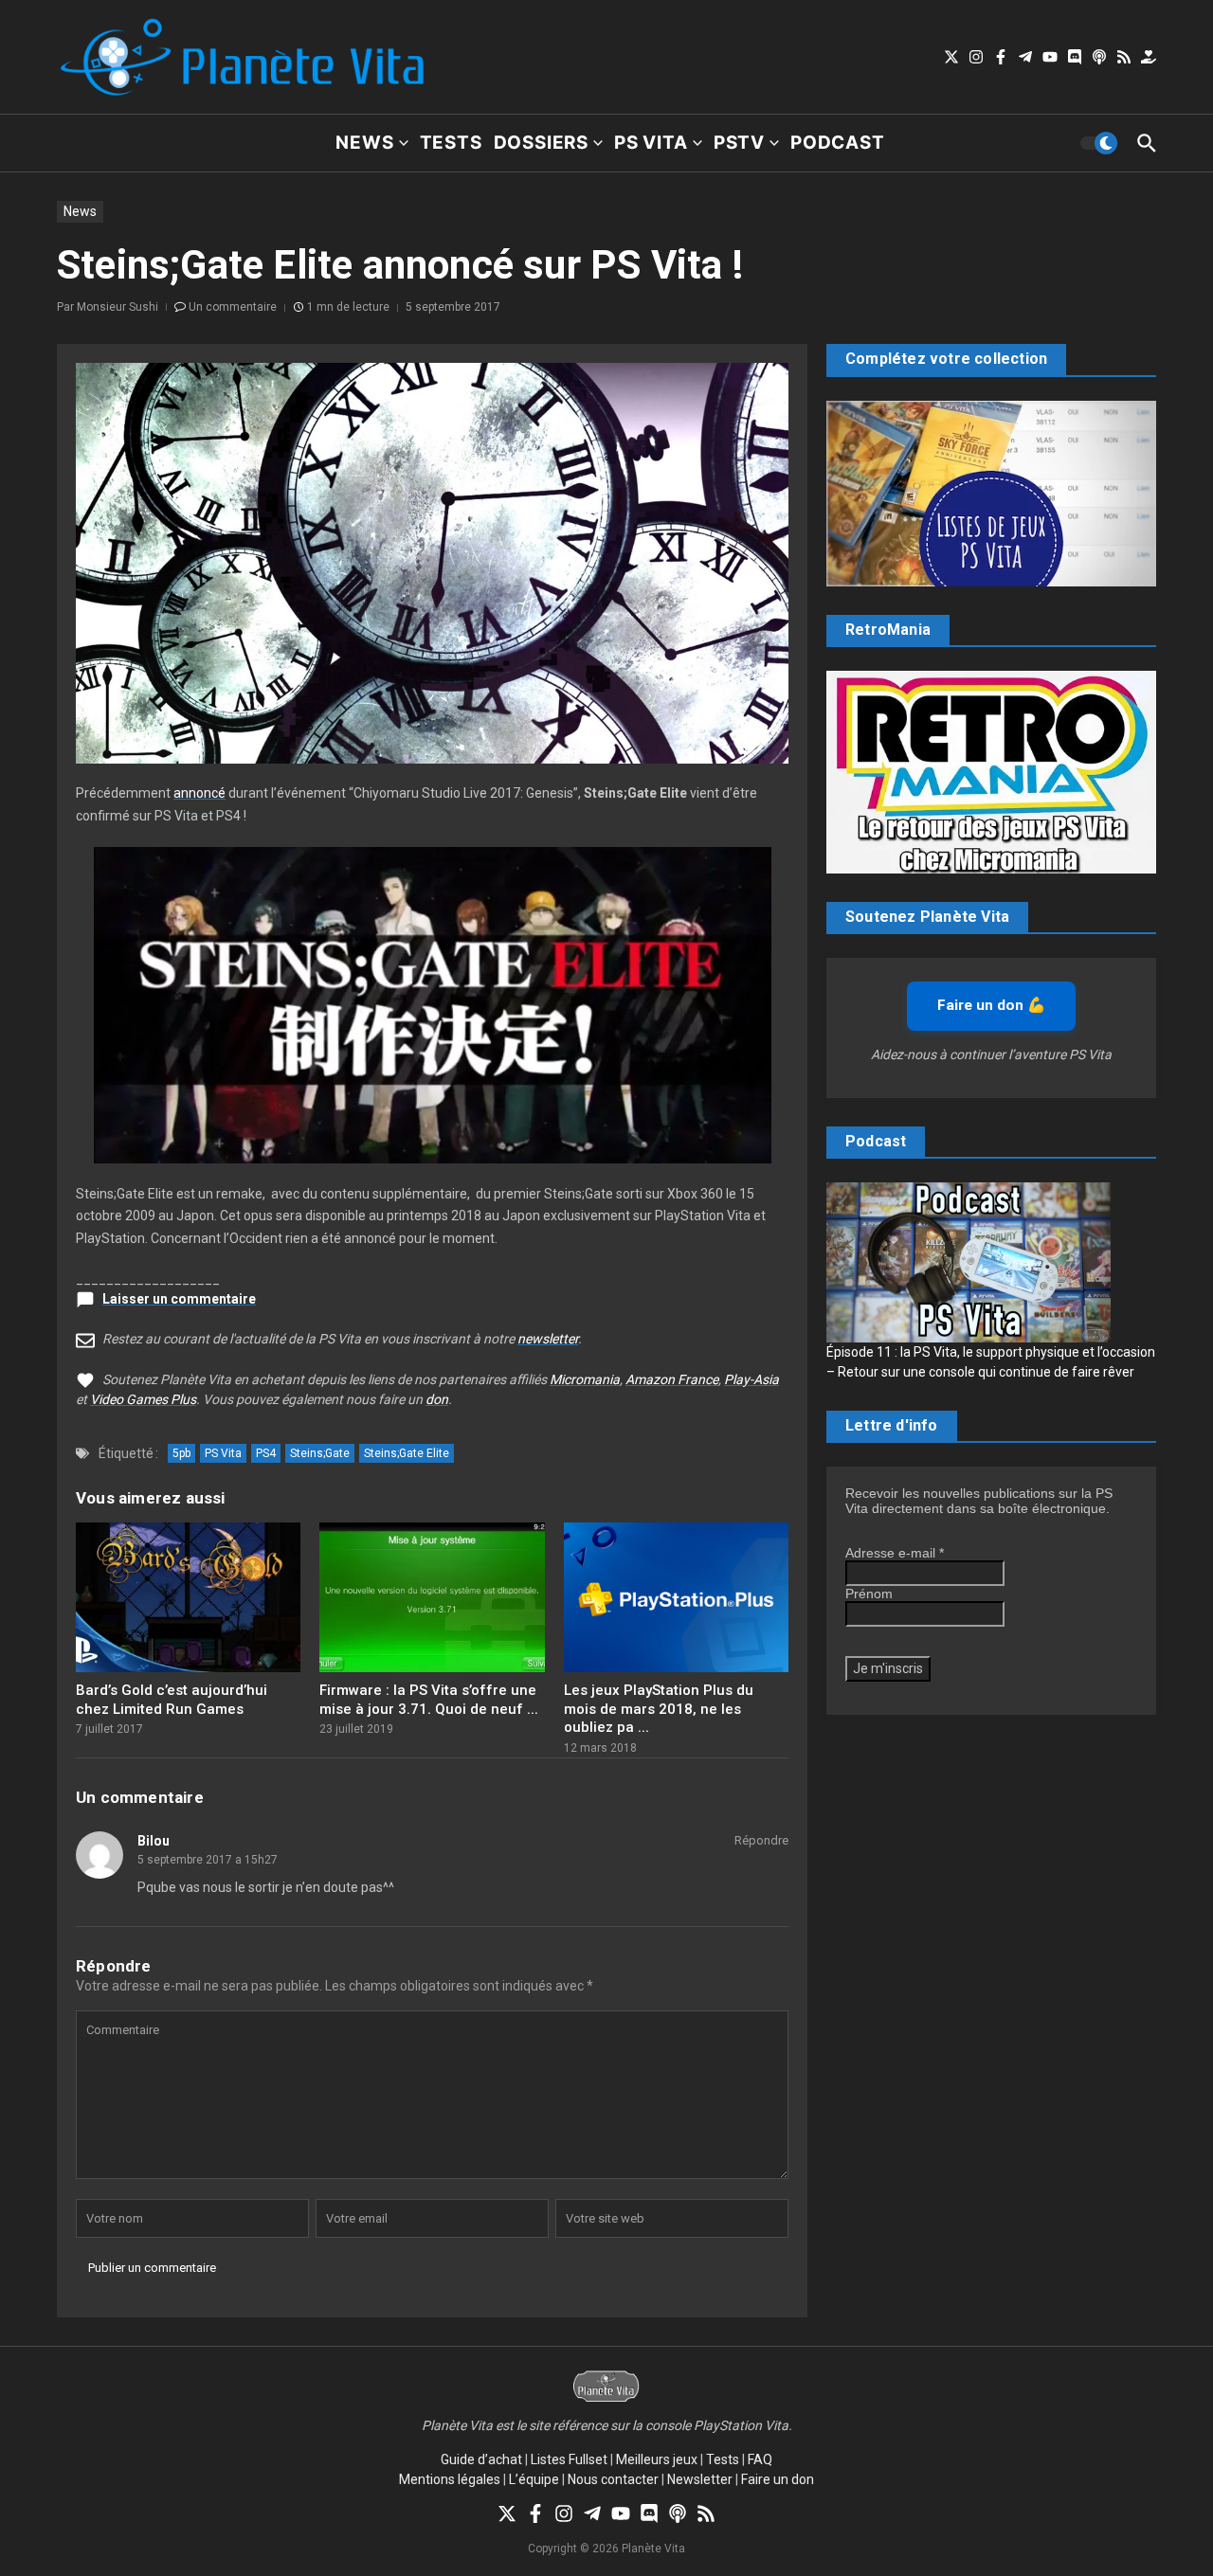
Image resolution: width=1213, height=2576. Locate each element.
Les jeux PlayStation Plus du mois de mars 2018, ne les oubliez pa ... (659, 1709)
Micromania (585, 1379)
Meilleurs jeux (657, 2459)
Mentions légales (450, 2479)
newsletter (548, 1339)
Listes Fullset (569, 2459)
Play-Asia (751, 1379)
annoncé (199, 793)
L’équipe (534, 2479)
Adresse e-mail (895, 1553)
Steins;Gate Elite (407, 1453)
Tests (451, 143)
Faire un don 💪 (991, 1005)
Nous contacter (613, 2479)
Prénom (869, 1594)
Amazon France (672, 1379)
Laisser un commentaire (179, 1299)
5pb (181, 1453)
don (437, 1399)
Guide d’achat (481, 2459)
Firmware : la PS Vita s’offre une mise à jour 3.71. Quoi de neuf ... (429, 1700)
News (364, 143)
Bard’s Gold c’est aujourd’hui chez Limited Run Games (172, 1700)
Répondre (761, 1840)
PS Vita (651, 143)
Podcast (838, 143)
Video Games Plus (143, 1399)
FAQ (760, 2459)
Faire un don (778, 2479)
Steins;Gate (320, 1453)
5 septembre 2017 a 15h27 (208, 1860)
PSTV (739, 143)
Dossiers (541, 143)
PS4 (266, 1453)
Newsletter (700, 2479)
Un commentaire (233, 307)
